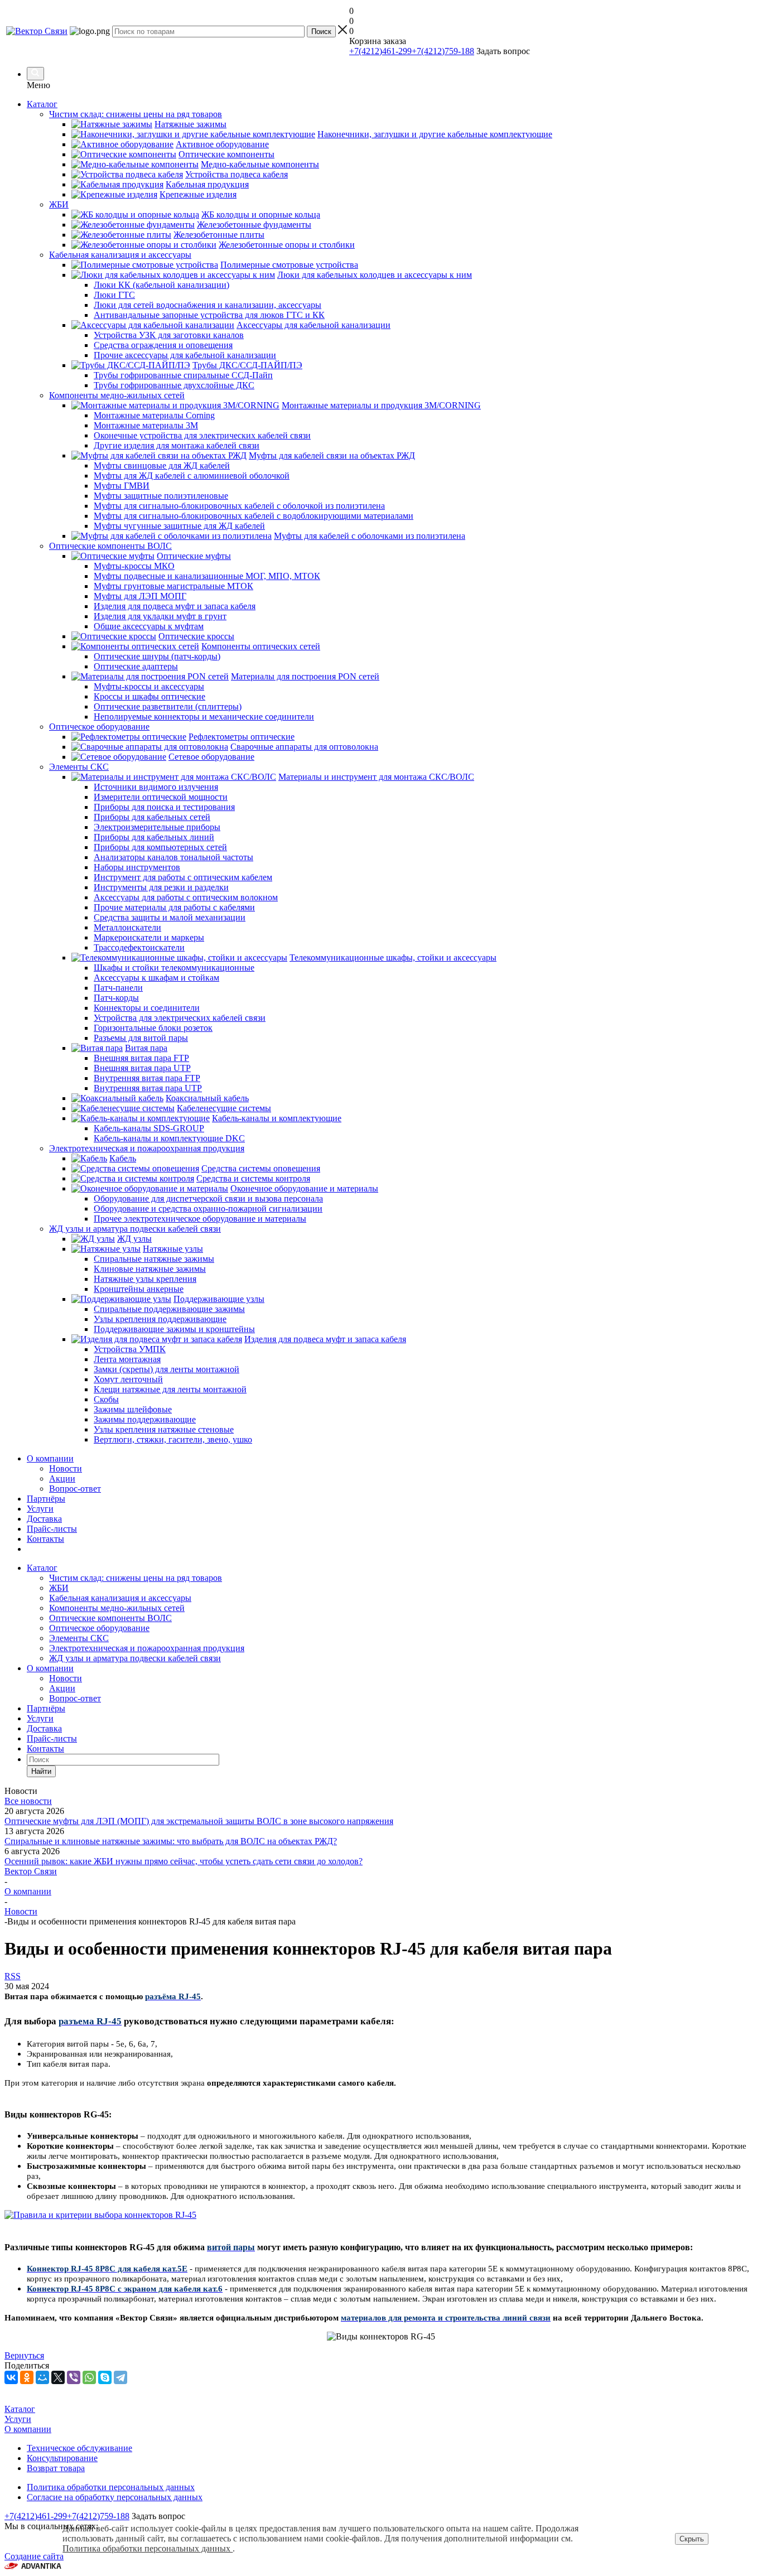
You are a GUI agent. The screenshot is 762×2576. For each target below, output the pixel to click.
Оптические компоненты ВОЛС (110, 1618)
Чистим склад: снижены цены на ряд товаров (136, 1578)
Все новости (28, 1801)
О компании (50, 1458)
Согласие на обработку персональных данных (115, 2497)
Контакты (45, 1539)
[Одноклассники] (27, 2377)
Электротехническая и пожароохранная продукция (147, 1648)
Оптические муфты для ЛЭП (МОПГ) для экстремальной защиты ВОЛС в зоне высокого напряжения (199, 1821)
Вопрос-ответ (75, 1489)
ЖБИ (59, 1588)
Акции (62, 1478)
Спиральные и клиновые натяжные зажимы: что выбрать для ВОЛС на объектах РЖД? (171, 1841)
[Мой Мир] (42, 2377)
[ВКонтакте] (11, 2377)
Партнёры (46, 1499)
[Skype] (105, 2377)
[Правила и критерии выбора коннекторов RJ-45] (100, 2215)
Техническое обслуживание (79, 2448)
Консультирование (62, 2458)
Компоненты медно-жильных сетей (117, 1608)
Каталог (42, 104)
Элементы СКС (79, 1638)
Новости (66, 1468)
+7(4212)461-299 (380, 51)
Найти (41, 1771)
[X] (58, 2377)
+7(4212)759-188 (443, 51)
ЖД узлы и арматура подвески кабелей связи (135, 1658)
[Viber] (74, 2377)
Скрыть (692, 2539)
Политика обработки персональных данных (111, 2487)
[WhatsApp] (89, 2377)
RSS (13, 1976)
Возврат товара (56, 2468)
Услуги (40, 1509)
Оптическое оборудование (99, 1628)
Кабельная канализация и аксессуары (120, 1598)
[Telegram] (120, 2377)
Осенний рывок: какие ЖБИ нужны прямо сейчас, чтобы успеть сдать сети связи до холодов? (184, 1861)
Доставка (44, 1519)
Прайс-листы (52, 1529)
